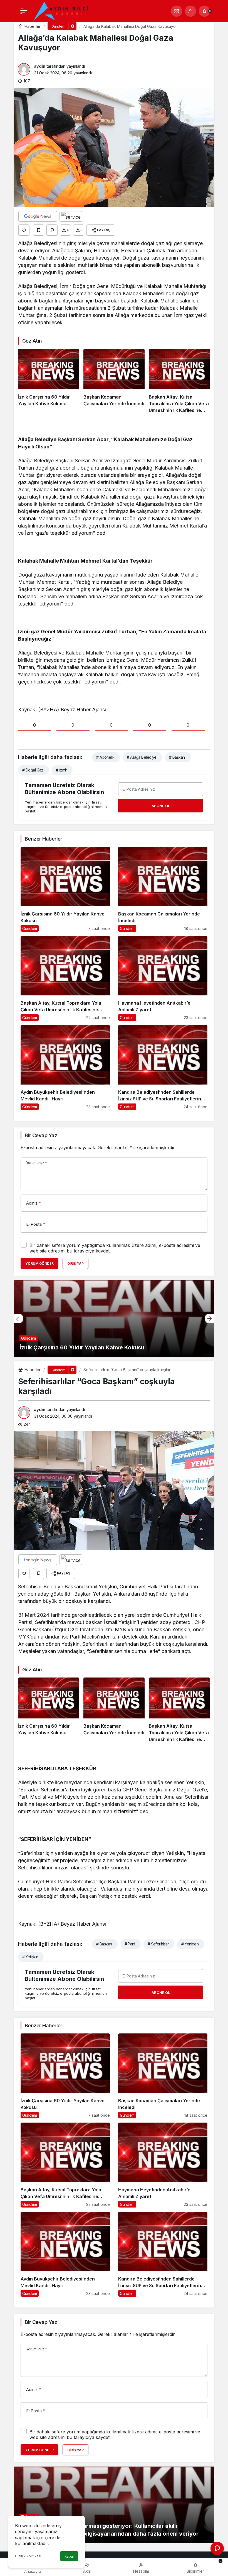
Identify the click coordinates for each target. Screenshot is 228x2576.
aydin (40, 66)
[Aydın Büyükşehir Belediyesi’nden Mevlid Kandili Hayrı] (65, 1067)
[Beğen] (24, 230)
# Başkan (104, 1944)
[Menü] (24, 11)
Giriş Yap (75, 1263)
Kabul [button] (69, 2556)
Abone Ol (161, 806)
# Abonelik (105, 757)
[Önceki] (18, 1318)
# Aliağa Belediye (142, 757)
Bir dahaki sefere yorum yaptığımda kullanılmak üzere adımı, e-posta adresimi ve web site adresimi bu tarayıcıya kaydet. (115, 1248)
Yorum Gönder (39, 1263)
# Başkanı (177, 757)
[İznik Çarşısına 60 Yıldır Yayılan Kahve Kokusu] (49, 381)
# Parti (130, 1944)
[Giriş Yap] (190, 11)
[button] (177, 11)
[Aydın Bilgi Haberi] (61, 11)
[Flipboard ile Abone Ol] (71, 216)
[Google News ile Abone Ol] (38, 216)
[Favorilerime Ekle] (39, 230)
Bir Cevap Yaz (41, 1135)
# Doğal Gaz (33, 770)
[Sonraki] (210, 1318)
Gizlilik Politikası (28, 2556)
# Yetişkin (30, 1957)
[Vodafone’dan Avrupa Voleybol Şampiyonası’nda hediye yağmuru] (114, 1319)
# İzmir (61, 770)
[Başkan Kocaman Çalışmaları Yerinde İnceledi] (114, 381)
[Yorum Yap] (52, 230)
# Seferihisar (158, 1944)
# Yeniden (190, 1944)
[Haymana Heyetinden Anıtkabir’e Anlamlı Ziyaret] (163, 978)
